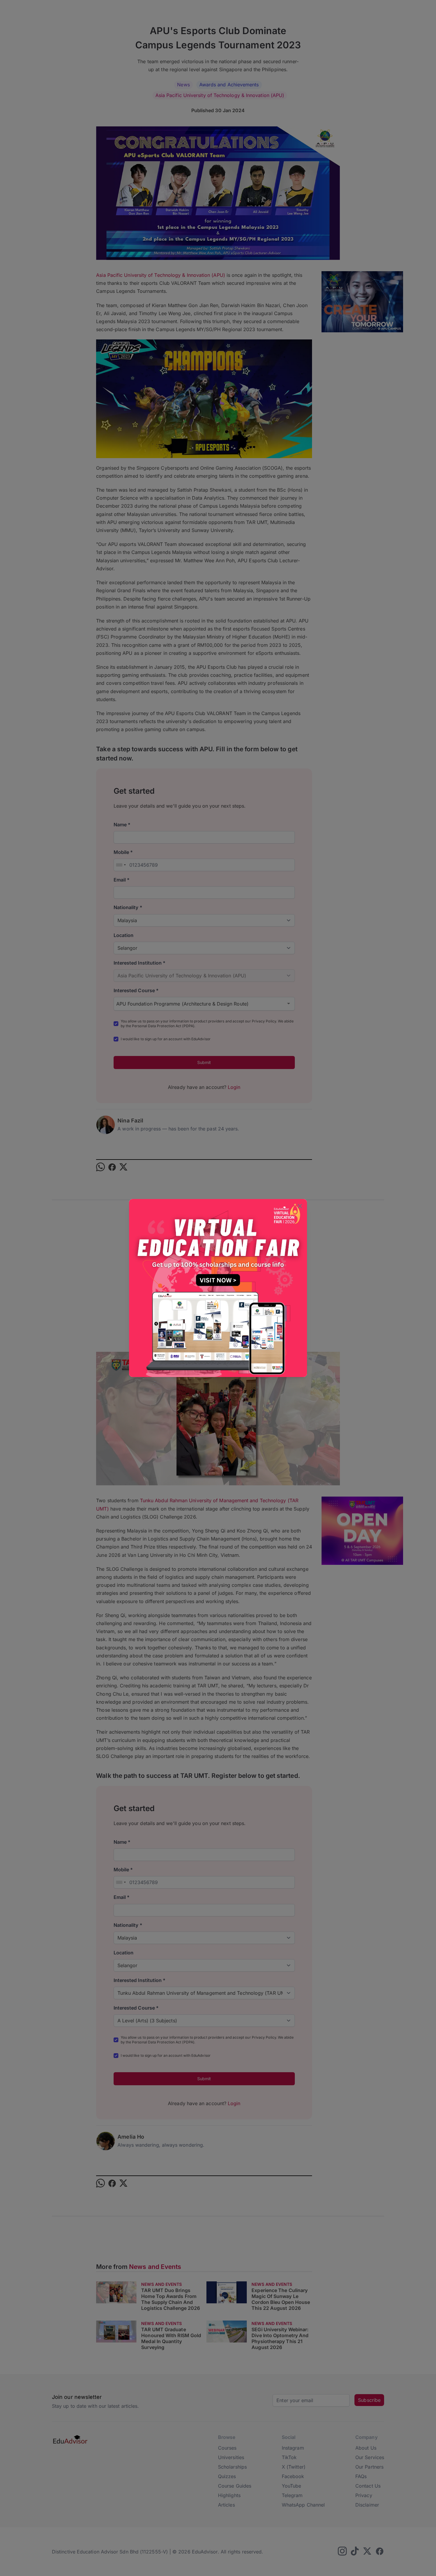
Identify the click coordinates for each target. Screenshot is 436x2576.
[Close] (300, 1207)
